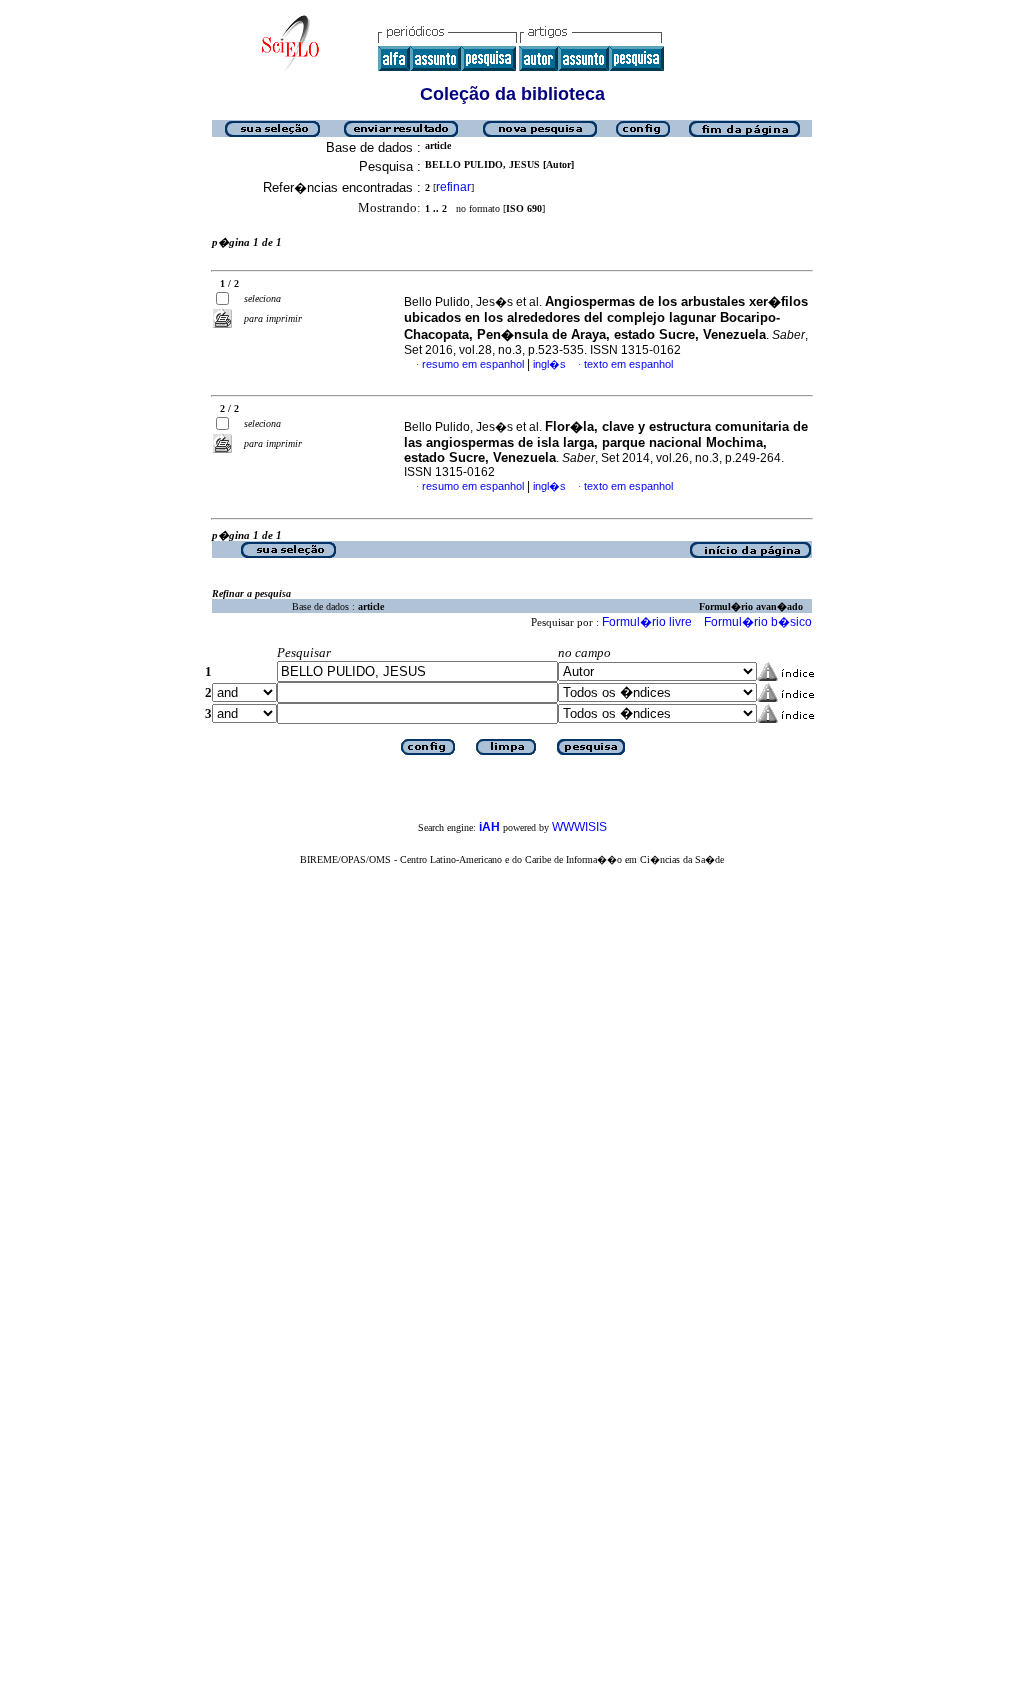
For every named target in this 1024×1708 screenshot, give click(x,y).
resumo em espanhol (473, 364)
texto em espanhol (628, 364)
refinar (453, 187)
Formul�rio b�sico (758, 622)
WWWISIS (579, 827)
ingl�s (549, 364)
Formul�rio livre (647, 622)
